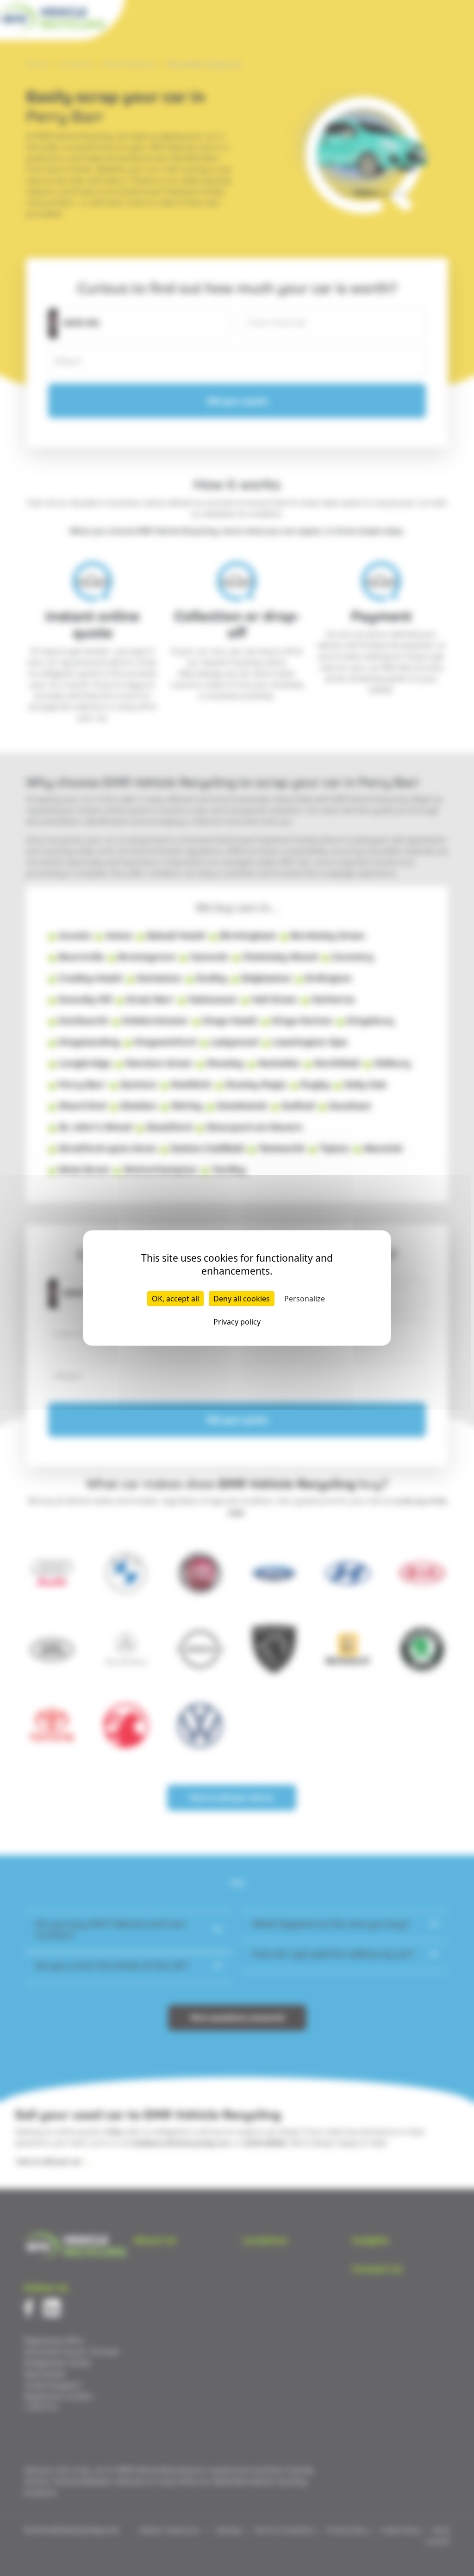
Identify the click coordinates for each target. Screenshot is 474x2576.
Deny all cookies (242, 1299)
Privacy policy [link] (237, 1322)
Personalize (305, 1299)
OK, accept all (175, 1299)
